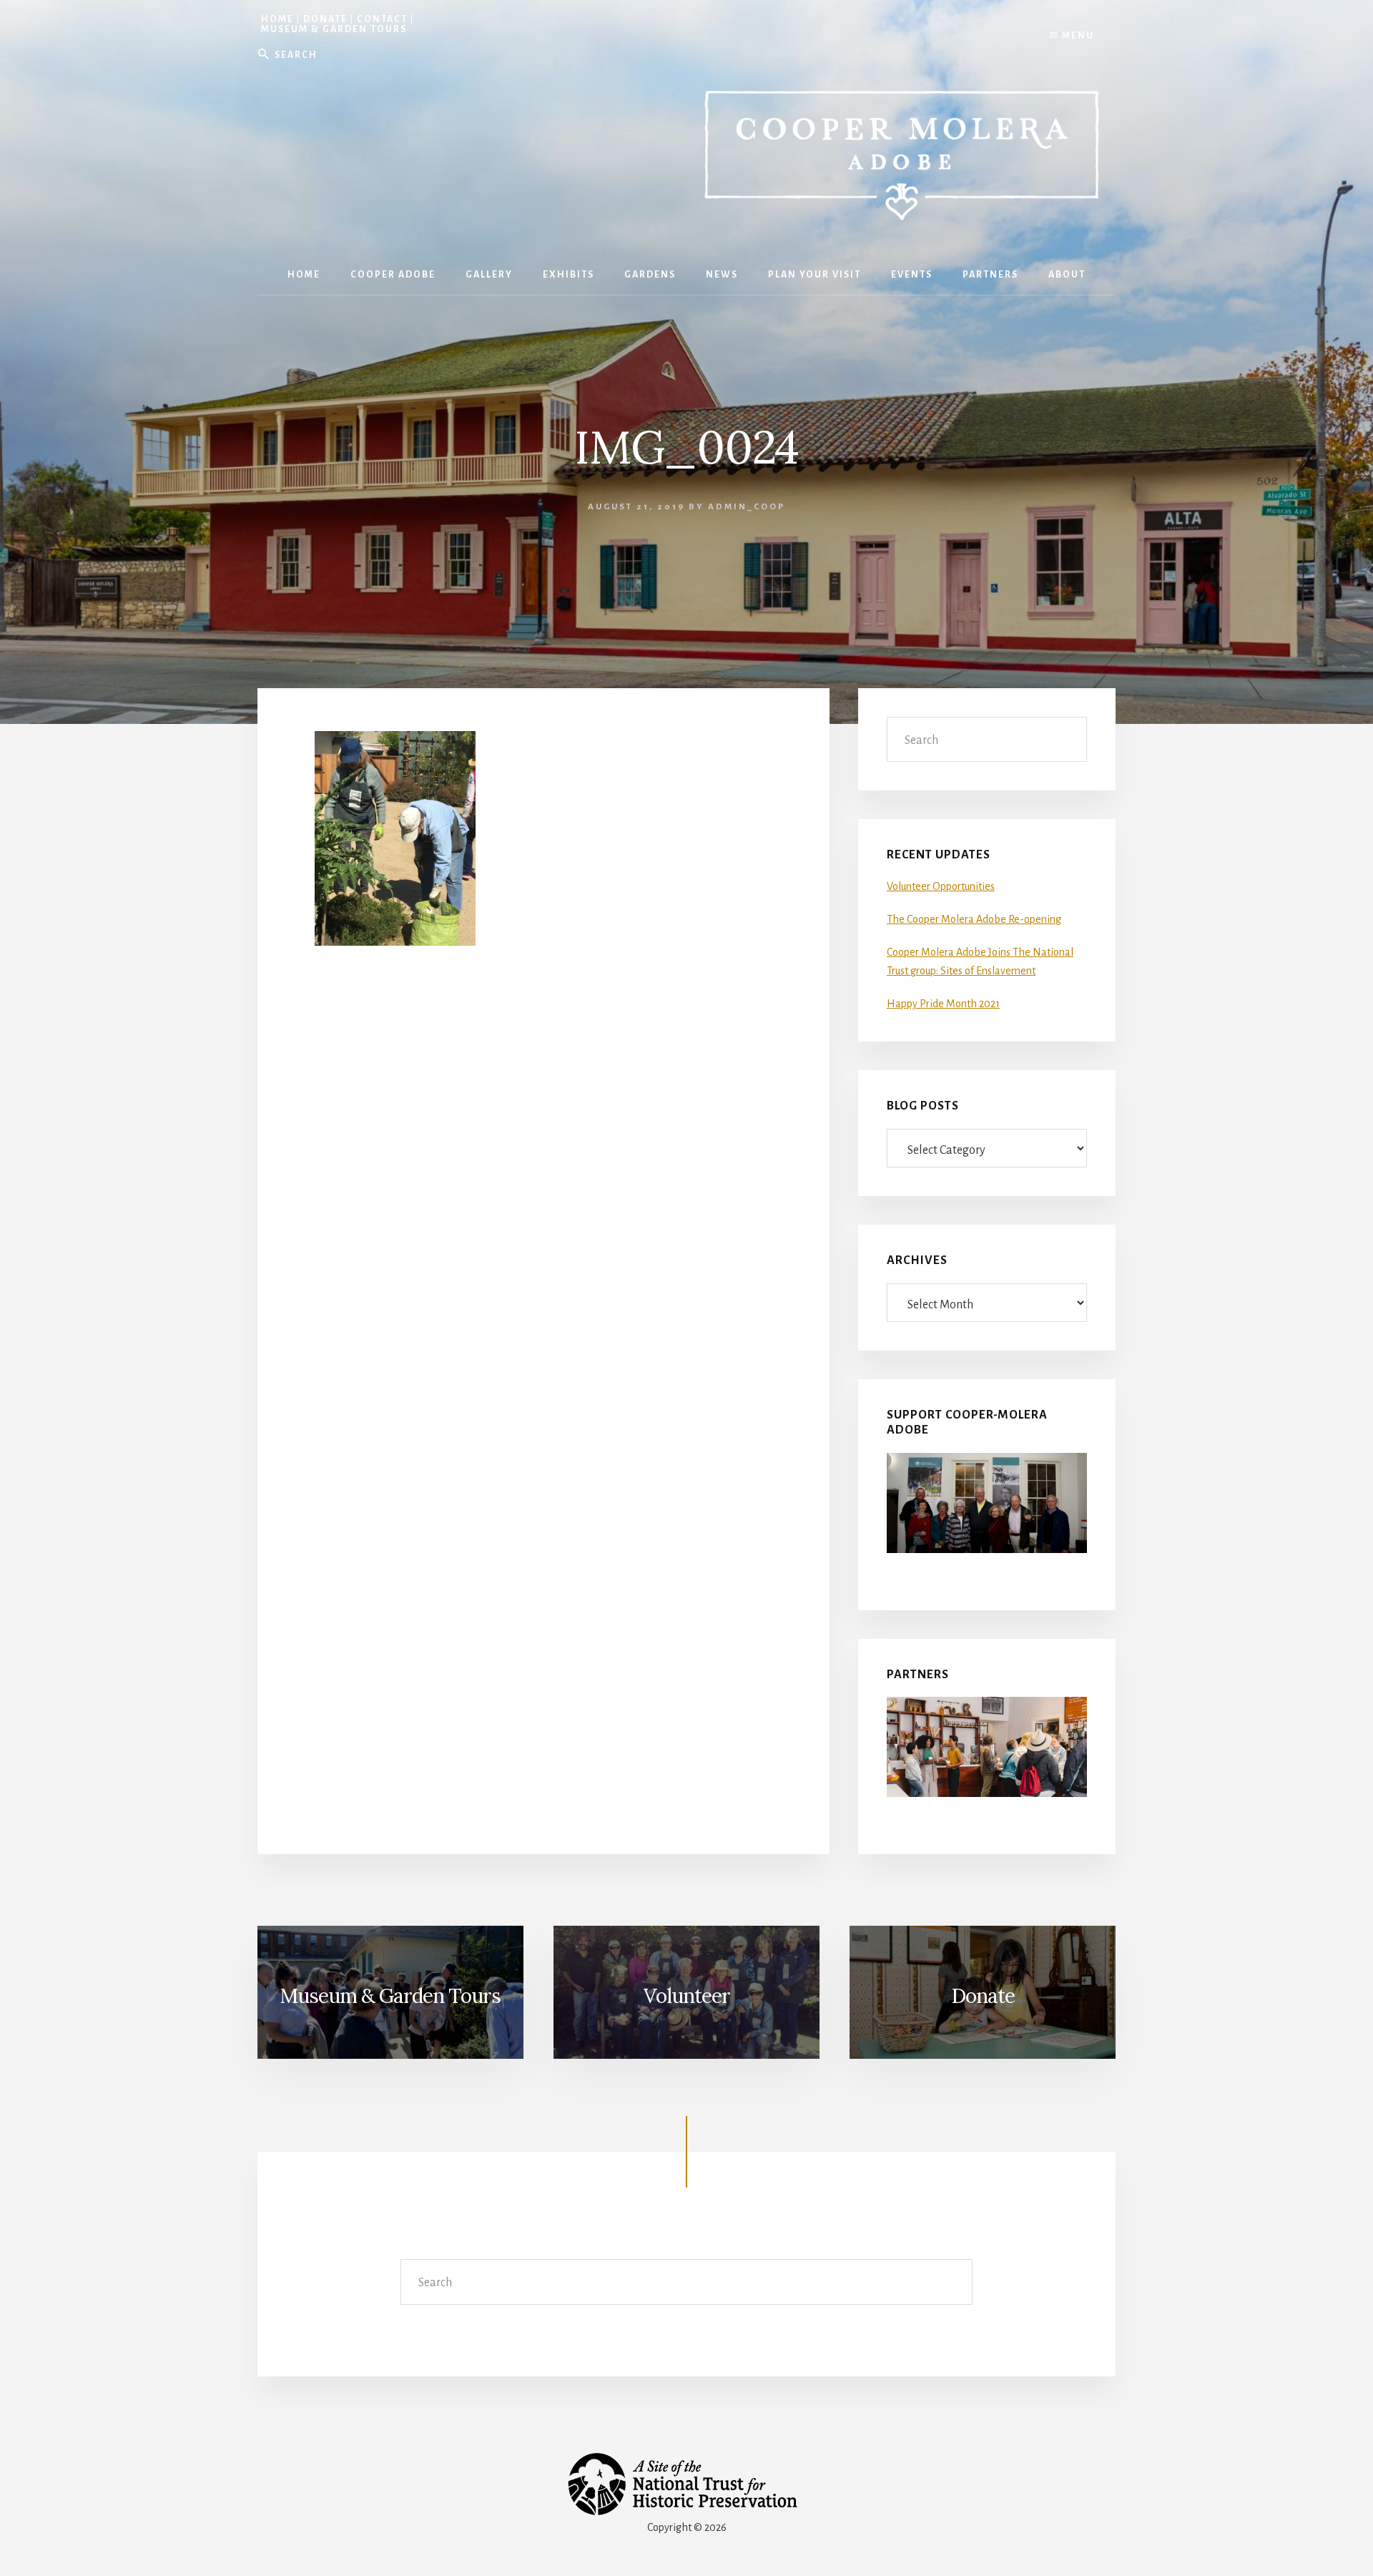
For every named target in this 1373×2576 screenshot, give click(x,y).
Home (277, 19)
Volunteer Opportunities (941, 886)
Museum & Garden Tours (334, 29)
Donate (325, 19)
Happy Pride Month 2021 (943, 1004)
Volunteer (687, 1996)
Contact (382, 19)
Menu (1077, 36)
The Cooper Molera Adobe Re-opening (974, 919)
